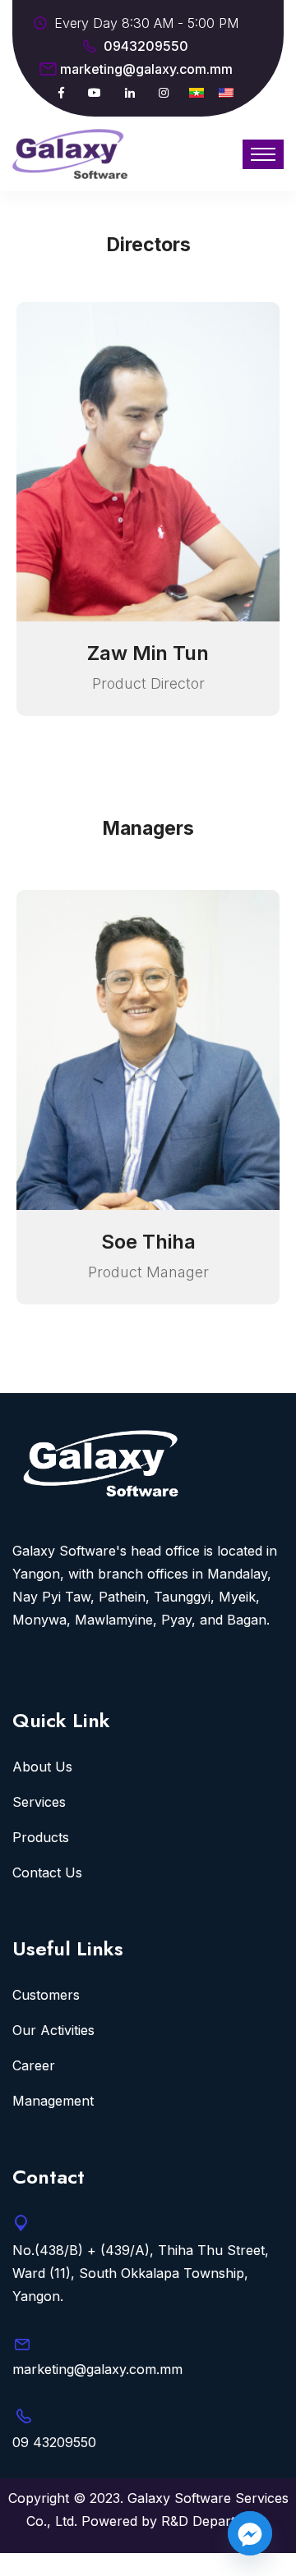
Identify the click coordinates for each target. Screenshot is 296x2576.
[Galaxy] (70, 152)
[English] (226, 92)
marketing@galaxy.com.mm (146, 69)
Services (39, 1802)
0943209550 (146, 46)
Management (53, 2101)
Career (34, 2065)
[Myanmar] (197, 92)
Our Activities (53, 2030)
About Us (42, 1767)
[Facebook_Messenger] (250, 2533)
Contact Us (47, 1872)
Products (41, 1837)
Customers (46, 1995)
